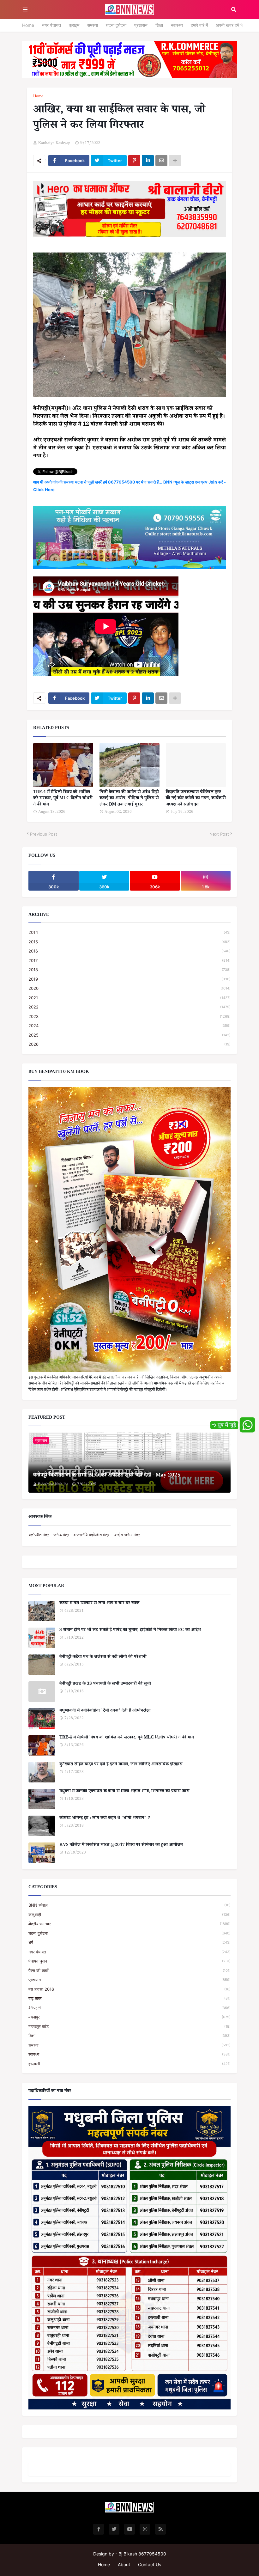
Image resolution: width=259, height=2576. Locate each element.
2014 (129, 932)
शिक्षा (159, 25)
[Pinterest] (134, 161)
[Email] (161, 161)
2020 (129, 988)
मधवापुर (129, 2017)
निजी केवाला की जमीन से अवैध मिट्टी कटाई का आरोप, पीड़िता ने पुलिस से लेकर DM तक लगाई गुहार (129, 799)
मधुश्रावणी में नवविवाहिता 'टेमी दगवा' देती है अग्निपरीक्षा (105, 1711)
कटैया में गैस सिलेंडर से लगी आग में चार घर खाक (99, 1604)
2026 (129, 1044)
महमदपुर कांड (129, 2026)
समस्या (93, 25)
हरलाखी (129, 2064)
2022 (129, 1007)
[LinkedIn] (148, 161)
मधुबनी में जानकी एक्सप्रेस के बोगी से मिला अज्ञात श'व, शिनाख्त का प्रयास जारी (124, 1792)
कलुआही (129, 1915)
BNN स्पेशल (129, 1905)
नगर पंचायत (51, 25)
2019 (129, 979)
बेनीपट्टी (129, 2008)
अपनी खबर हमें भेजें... (233, 25)
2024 (129, 1026)
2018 (129, 970)
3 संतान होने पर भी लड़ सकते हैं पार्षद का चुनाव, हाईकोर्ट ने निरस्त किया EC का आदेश (130, 1631)
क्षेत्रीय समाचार (129, 1924)
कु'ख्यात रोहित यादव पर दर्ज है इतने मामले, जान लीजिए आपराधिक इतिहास (121, 1765)
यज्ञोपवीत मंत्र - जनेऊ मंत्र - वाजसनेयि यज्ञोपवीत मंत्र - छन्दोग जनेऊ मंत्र (84, 1535)
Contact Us (150, 2564)
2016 (129, 951)
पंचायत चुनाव (129, 1961)
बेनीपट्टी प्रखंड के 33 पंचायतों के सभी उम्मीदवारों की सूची (105, 1684)
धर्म (129, 1942)
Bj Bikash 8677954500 (142, 2554)
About (124, 2564)
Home (28, 25)
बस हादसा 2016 (129, 1989)
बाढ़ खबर (129, 1998)
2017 (129, 960)
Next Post (219, 834)
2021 (129, 998)
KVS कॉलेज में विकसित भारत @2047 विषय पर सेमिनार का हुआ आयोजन (121, 1846)
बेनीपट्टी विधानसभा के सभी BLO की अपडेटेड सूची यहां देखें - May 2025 (107, 1476)
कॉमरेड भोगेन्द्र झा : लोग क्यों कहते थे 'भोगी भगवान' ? (105, 1819)
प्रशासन (141, 25)
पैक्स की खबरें (129, 1970)
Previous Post (44, 834)
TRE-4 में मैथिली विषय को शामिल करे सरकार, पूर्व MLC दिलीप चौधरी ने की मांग (63, 799)
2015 (129, 942)
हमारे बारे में (199, 25)
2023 (129, 1016)
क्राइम (74, 25)
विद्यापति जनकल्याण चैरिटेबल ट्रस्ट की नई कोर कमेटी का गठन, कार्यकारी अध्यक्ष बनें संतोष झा (196, 799)
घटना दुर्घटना (116, 25)
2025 (129, 1035)
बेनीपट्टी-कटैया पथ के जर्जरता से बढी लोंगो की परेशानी (103, 1658)
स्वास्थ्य (177, 25)
